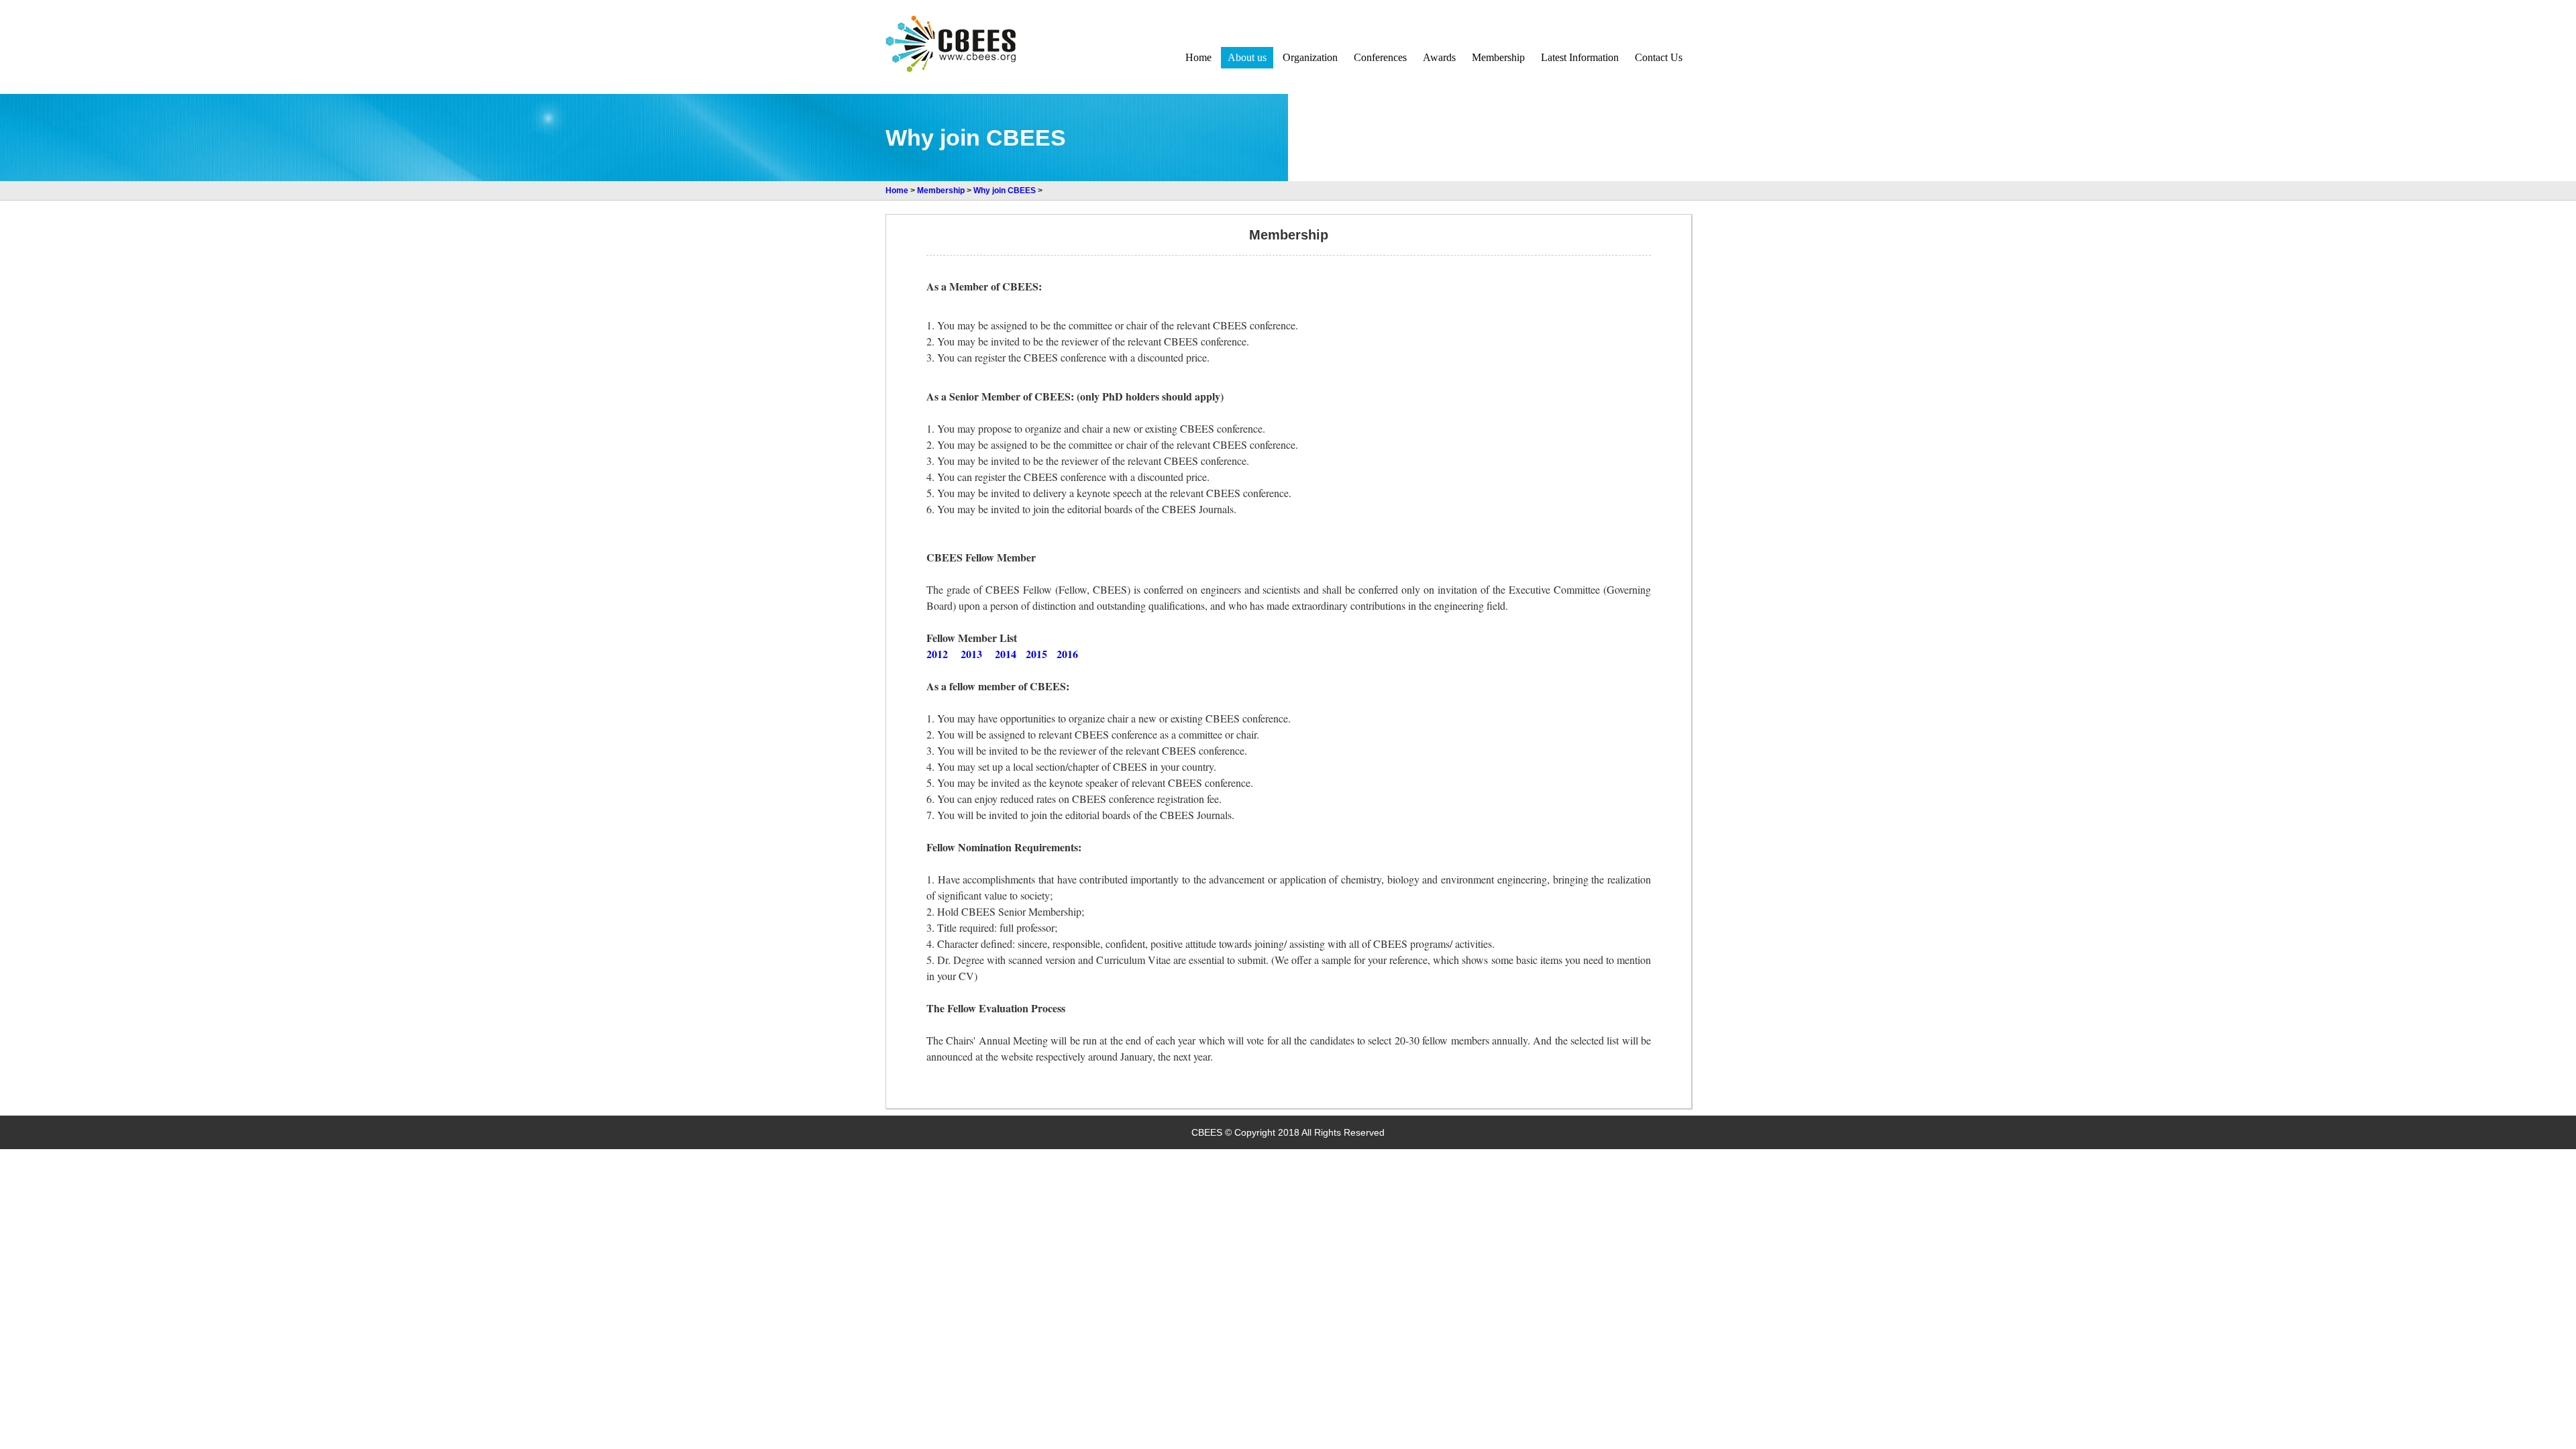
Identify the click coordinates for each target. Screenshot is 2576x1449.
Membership (1498, 57)
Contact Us (1659, 57)
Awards (1439, 57)
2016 (1067, 654)
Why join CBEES (1005, 191)
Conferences (1380, 57)
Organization (1310, 57)
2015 (1036, 654)
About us (1247, 57)
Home (1198, 57)
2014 (1006, 654)
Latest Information (1580, 57)
